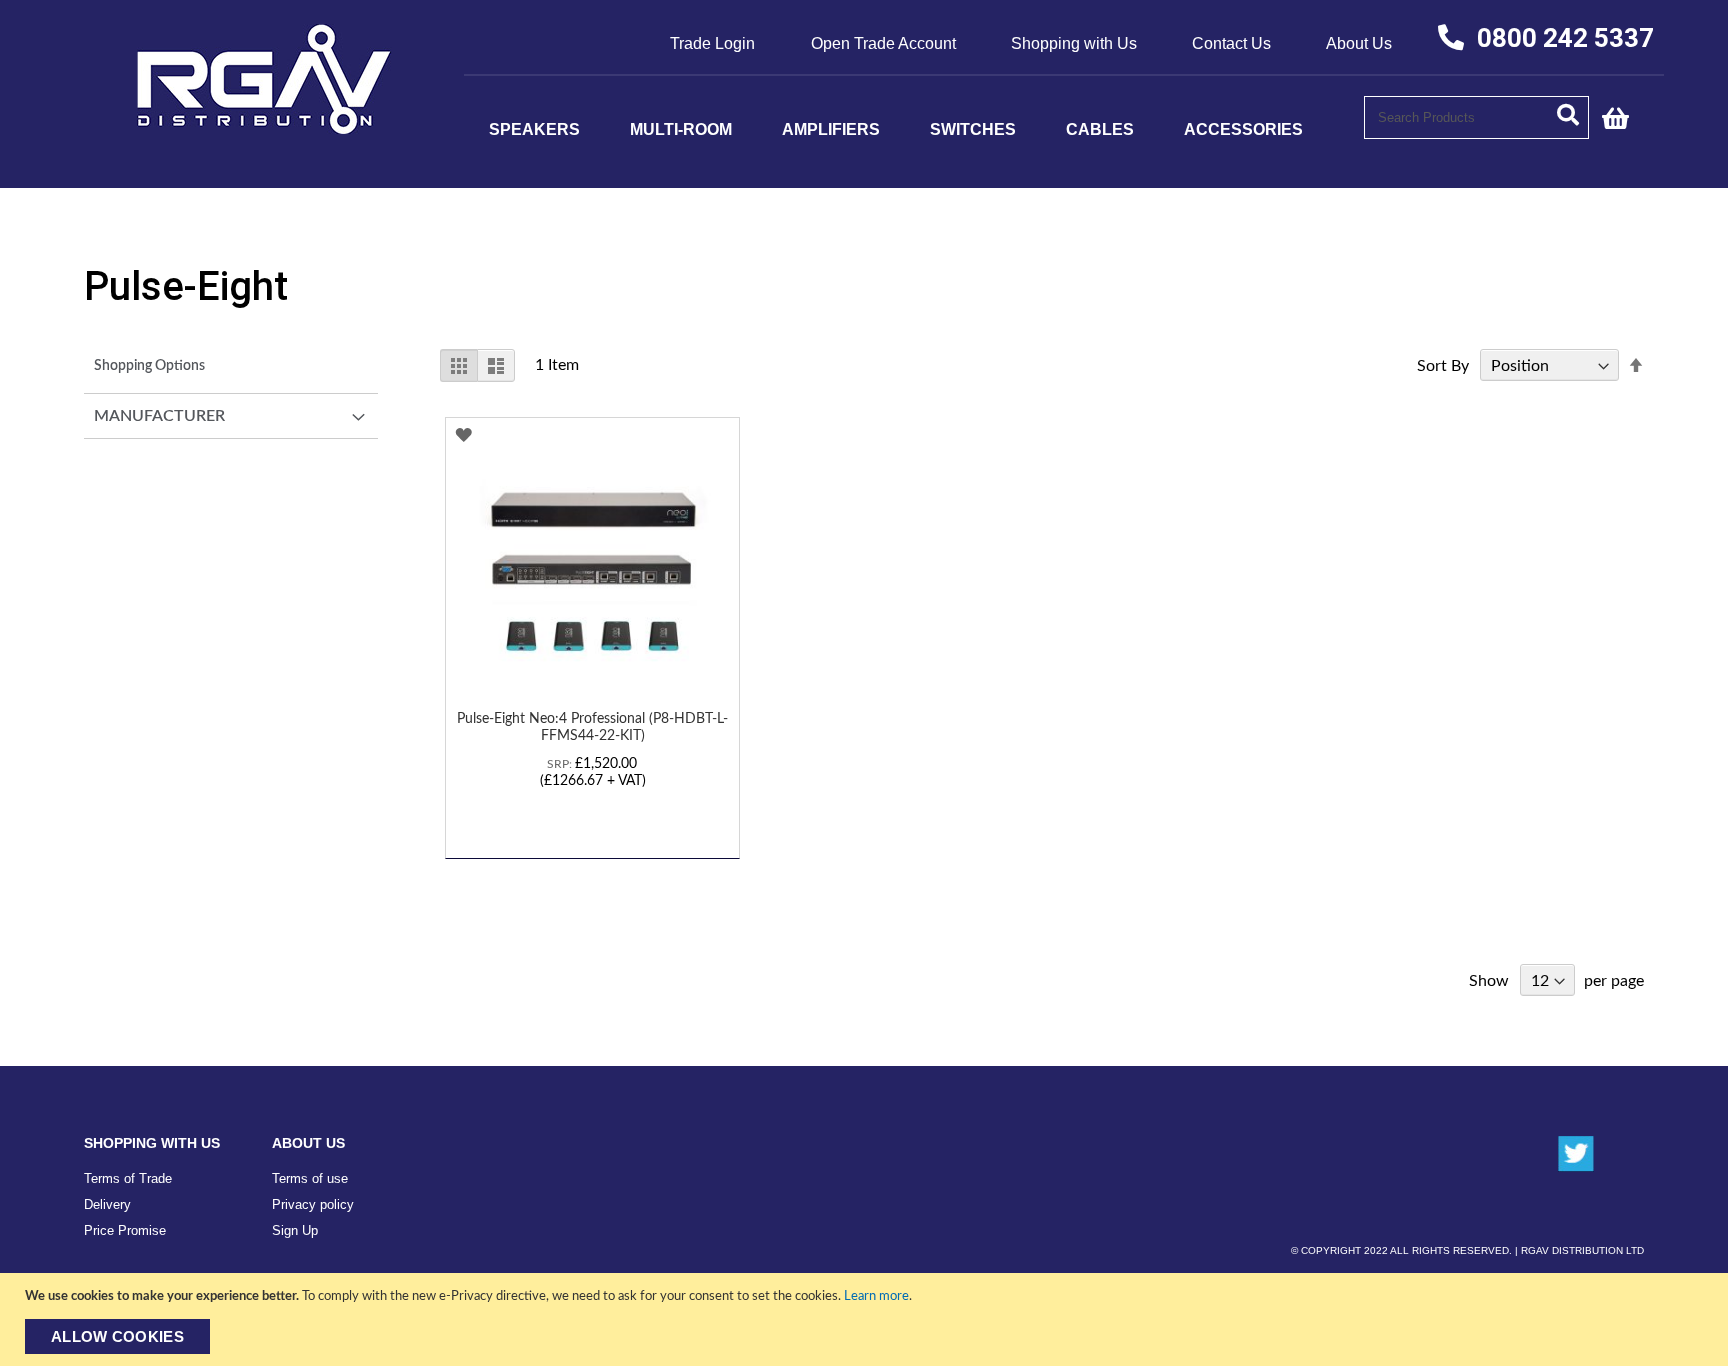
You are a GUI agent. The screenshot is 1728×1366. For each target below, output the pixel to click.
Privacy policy (313, 1204)
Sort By (1443, 366)
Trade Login (712, 43)
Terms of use (310, 1178)
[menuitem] (534, 129)
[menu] (914, 129)
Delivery (107, 1204)
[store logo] (264, 128)
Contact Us (1231, 43)
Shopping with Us (1074, 43)
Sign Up (295, 1230)
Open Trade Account (883, 43)
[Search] (1573, 113)
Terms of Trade (128, 1178)
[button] (463, 435)
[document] (866, 1319)
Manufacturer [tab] (159, 416)
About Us (1359, 43)
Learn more (876, 1296)
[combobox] (1476, 117)
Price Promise (125, 1230)
